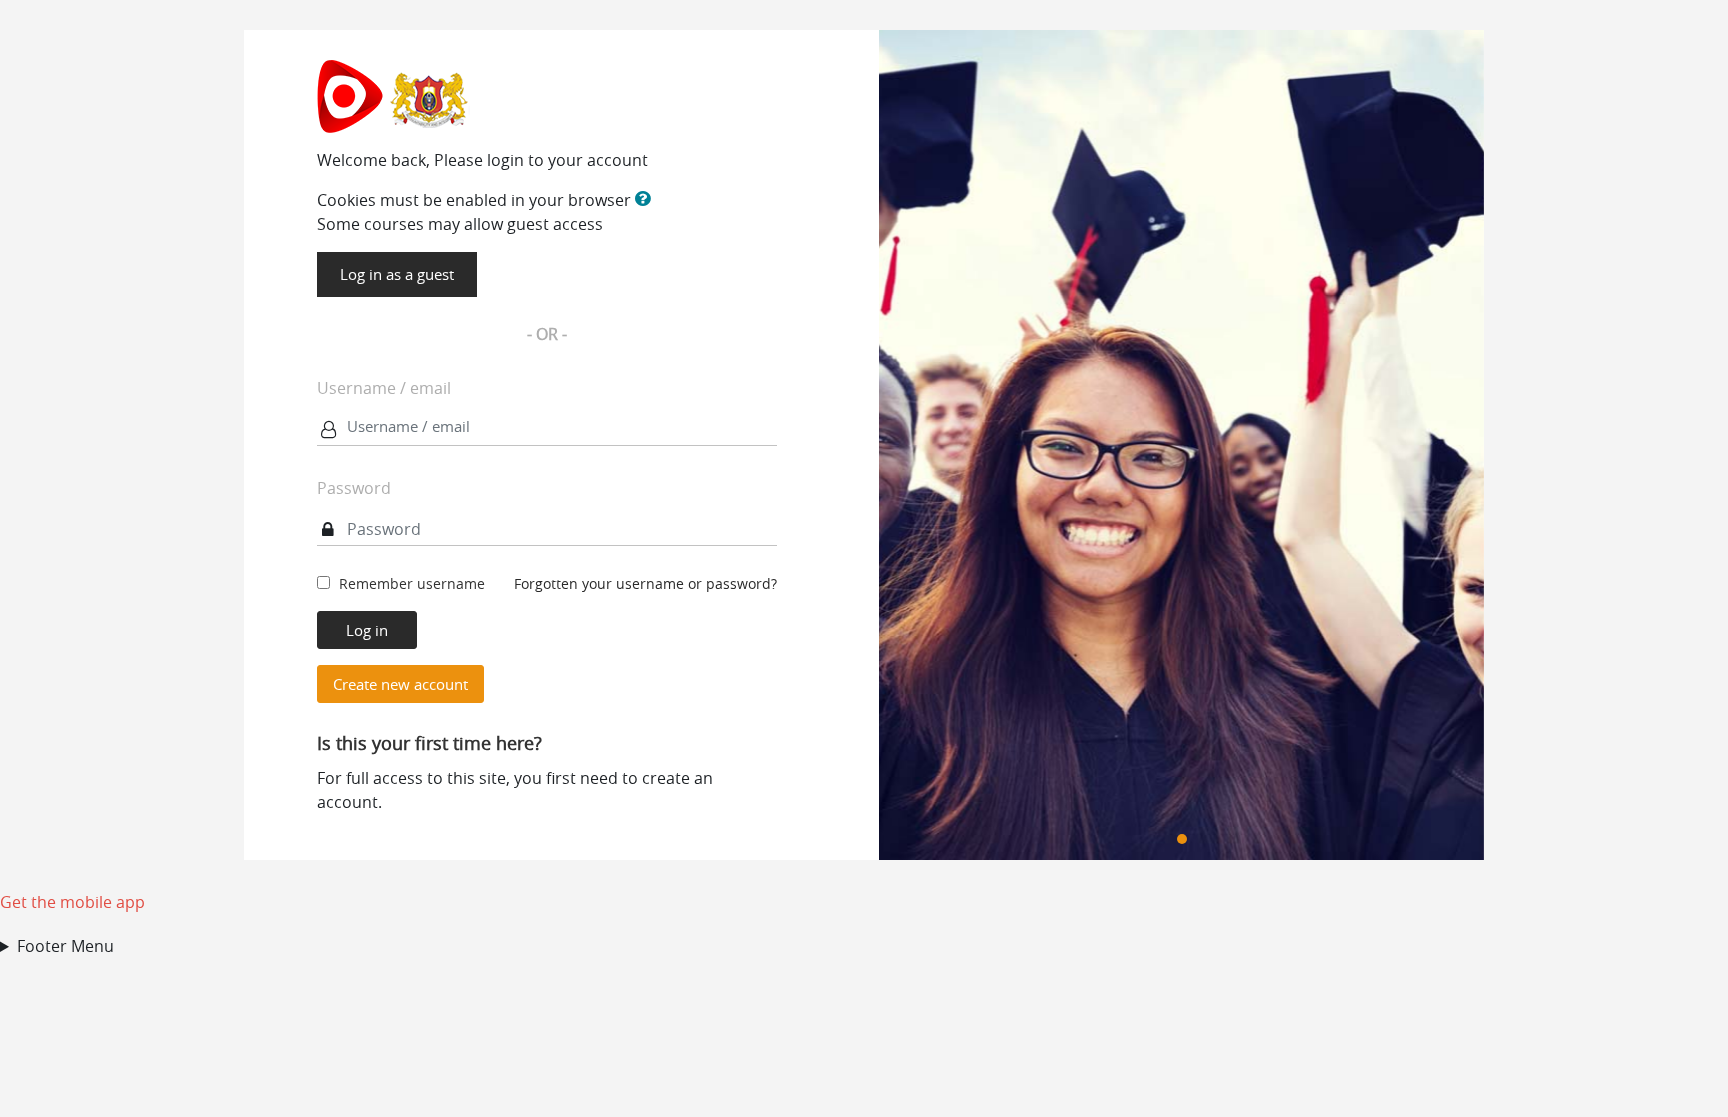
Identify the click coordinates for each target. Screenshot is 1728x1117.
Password (354, 488)
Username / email (384, 388)
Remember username (412, 583)
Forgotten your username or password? (645, 583)
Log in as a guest (397, 274)
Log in (367, 630)
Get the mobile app (72, 902)
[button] (647, 199)
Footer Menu (65, 946)
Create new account (400, 684)
